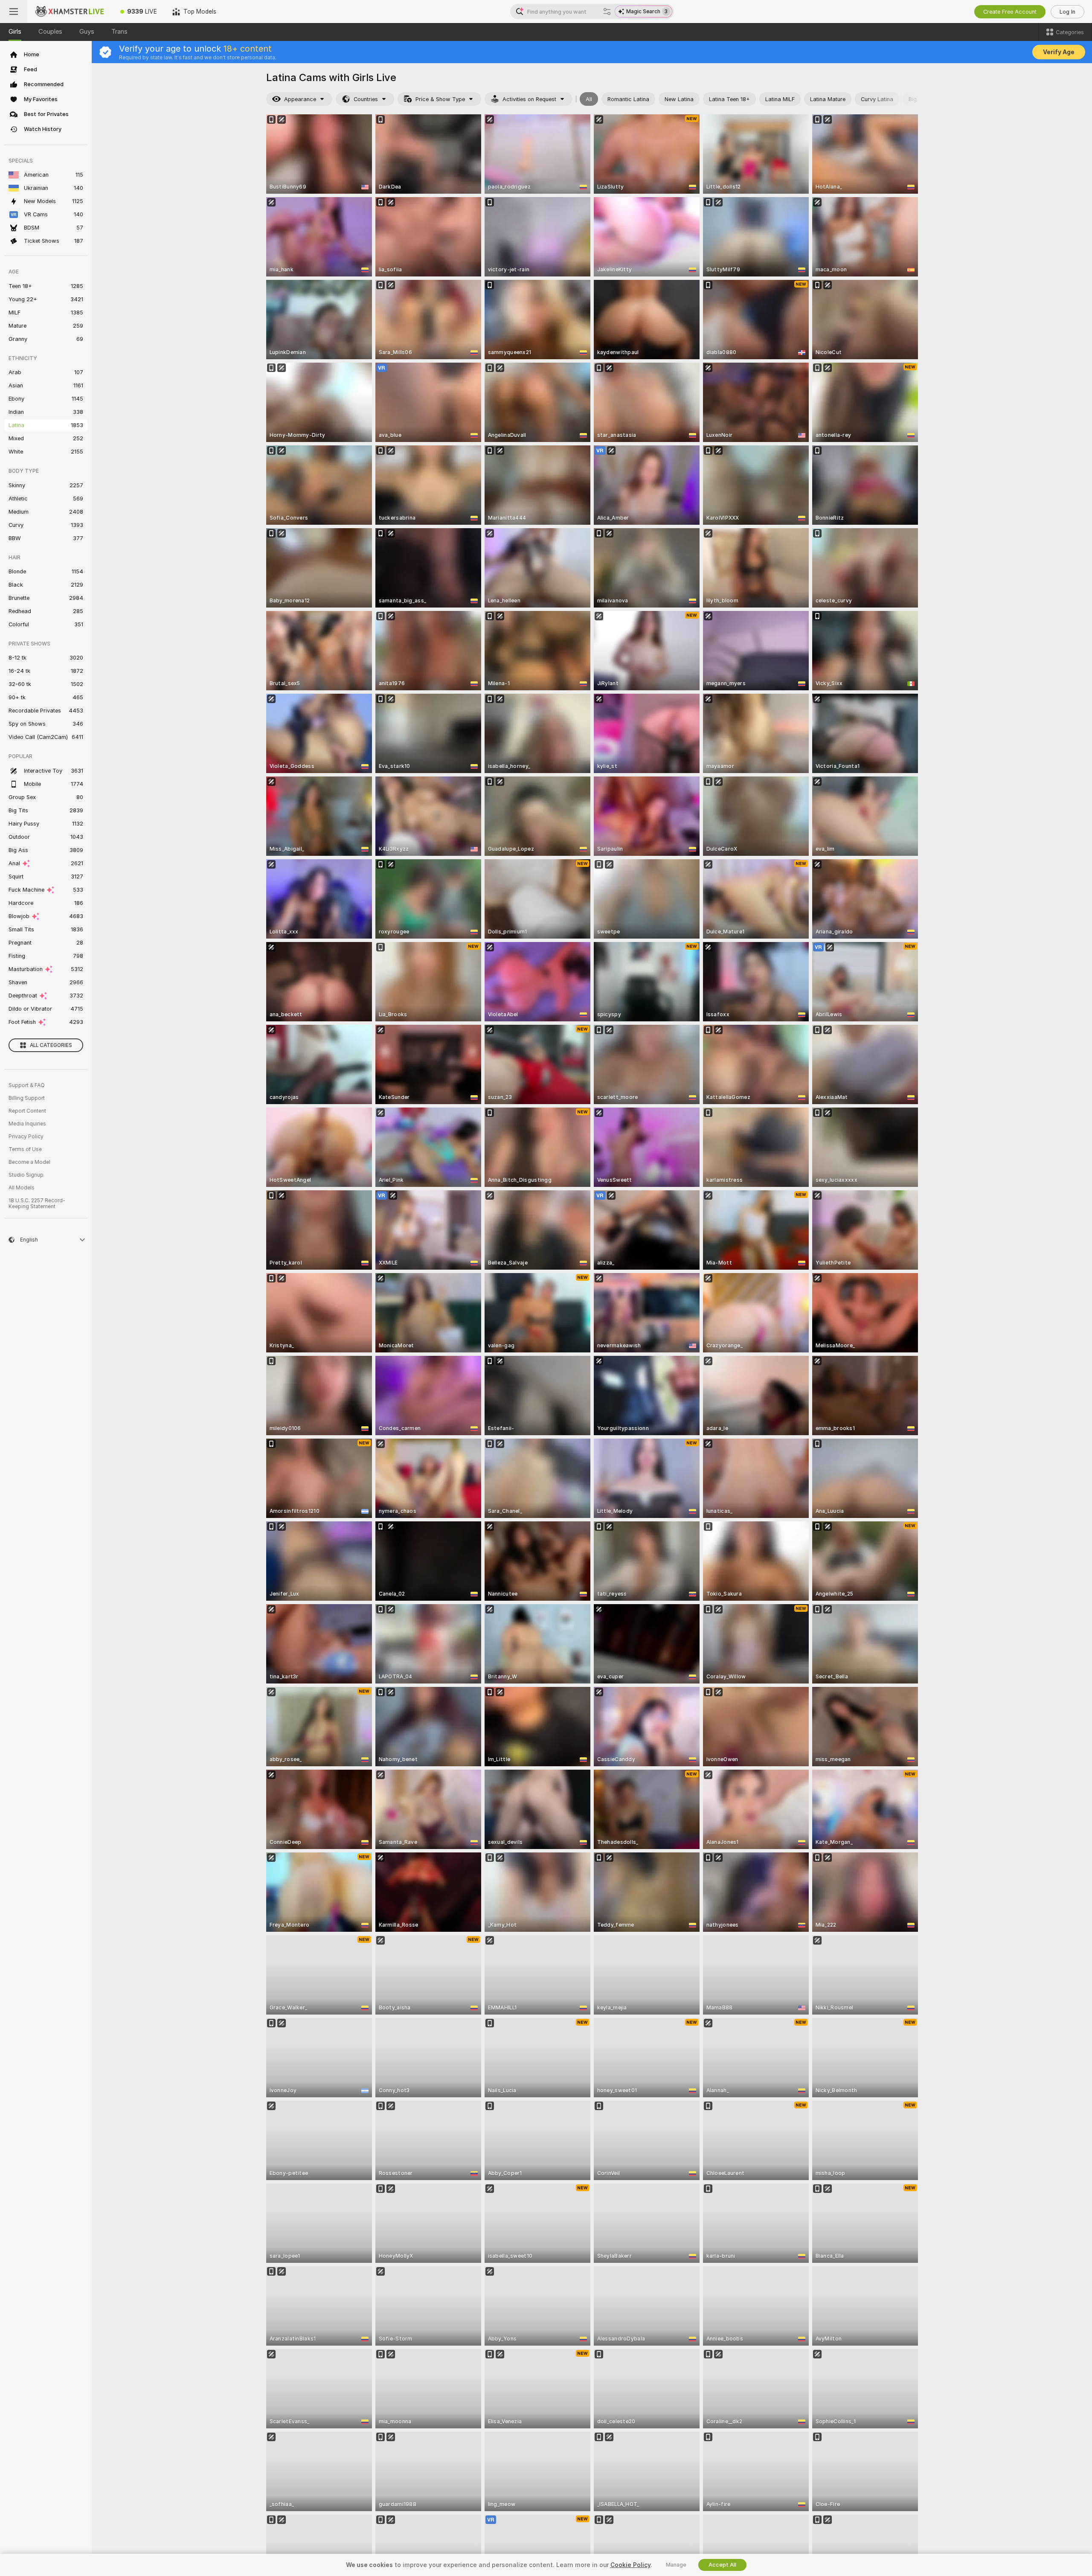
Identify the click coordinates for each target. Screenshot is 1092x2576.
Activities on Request (529, 99)
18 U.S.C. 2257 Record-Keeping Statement (37, 1204)
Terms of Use (25, 1149)
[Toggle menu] (14, 12)
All (589, 99)
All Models (22, 1188)
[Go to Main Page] (70, 12)
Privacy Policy (26, 1137)
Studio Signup (26, 1175)
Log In (1067, 12)
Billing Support (27, 1098)
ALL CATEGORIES (51, 1045)
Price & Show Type (440, 99)
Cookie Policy (630, 2565)
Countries (366, 99)
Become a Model (29, 1162)
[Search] (607, 12)
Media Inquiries (27, 1124)
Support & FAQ (27, 1085)
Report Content (27, 1111)
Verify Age (1059, 52)
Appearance (300, 99)
